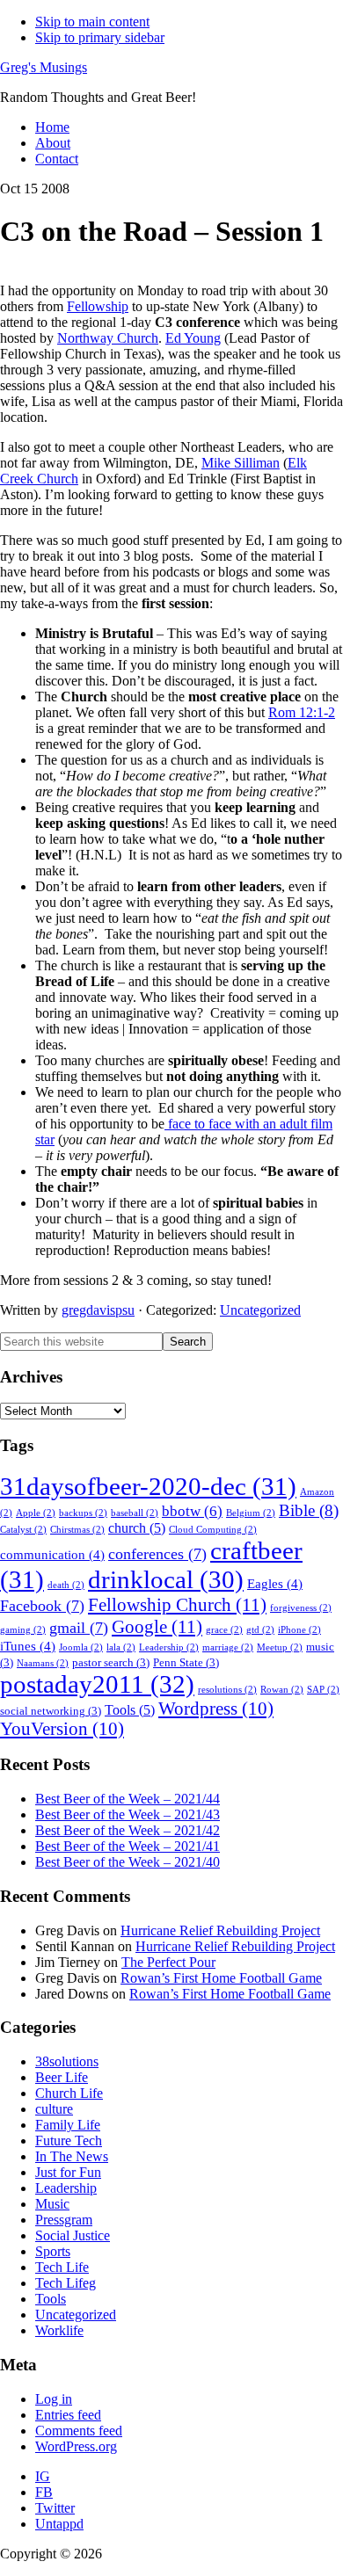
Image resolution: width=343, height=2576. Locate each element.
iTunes (28, 1646)
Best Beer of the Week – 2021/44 (128, 1799)
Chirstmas (77, 1530)
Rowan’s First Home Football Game (221, 1978)
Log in (54, 2399)
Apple (36, 1513)
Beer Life (62, 2077)
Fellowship (98, 306)
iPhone (299, 1630)
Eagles (275, 1584)
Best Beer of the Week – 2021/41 (128, 1846)
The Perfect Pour (168, 1962)
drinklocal (166, 1579)
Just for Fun (68, 2172)
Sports (53, 2251)
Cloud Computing (213, 1530)
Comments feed (79, 2431)
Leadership (169, 1647)
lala (121, 1647)
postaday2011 (97, 1684)
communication (52, 1555)
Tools (130, 1710)
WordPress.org (76, 2446)
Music (52, 2204)
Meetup (280, 1647)
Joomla (81, 1647)
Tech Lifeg (66, 2283)
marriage (228, 1647)
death (66, 1585)
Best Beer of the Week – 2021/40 (128, 1862)
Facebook (42, 1606)
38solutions (67, 2061)
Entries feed (68, 2415)
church (137, 1528)
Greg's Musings (44, 67)
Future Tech (69, 2141)
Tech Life (62, 2267)
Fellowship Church (177, 1605)
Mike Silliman (241, 463)
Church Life (69, 2093)
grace (224, 1630)
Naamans (43, 1663)
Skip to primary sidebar (100, 37)
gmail (79, 1628)
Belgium (251, 1513)
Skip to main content (92, 22)
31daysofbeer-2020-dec (148, 1486)
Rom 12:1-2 (302, 712)
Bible (309, 1510)
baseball (135, 1513)
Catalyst (23, 1530)
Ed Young (193, 338)
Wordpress (216, 1709)
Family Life (68, 2125)
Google (157, 1627)
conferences (157, 1554)
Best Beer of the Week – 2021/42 (128, 1830)
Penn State (186, 1663)
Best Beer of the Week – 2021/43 (128, 1814)
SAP (323, 1690)
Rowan (282, 1690)
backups (83, 1513)
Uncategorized (260, 1310)
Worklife (59, 2330)
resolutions (227, 1690)
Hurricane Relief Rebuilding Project (220, 1930)
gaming (23, 1630)
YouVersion (62, 1729)
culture (54, 2109)
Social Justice (73, 2235)
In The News (72, 2156)
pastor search (111, 1663)
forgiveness (301, 1608)
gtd (260, 1630)
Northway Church (108, 338)
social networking (51, 1711)
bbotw (192, 1511)
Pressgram (64, 2220)
